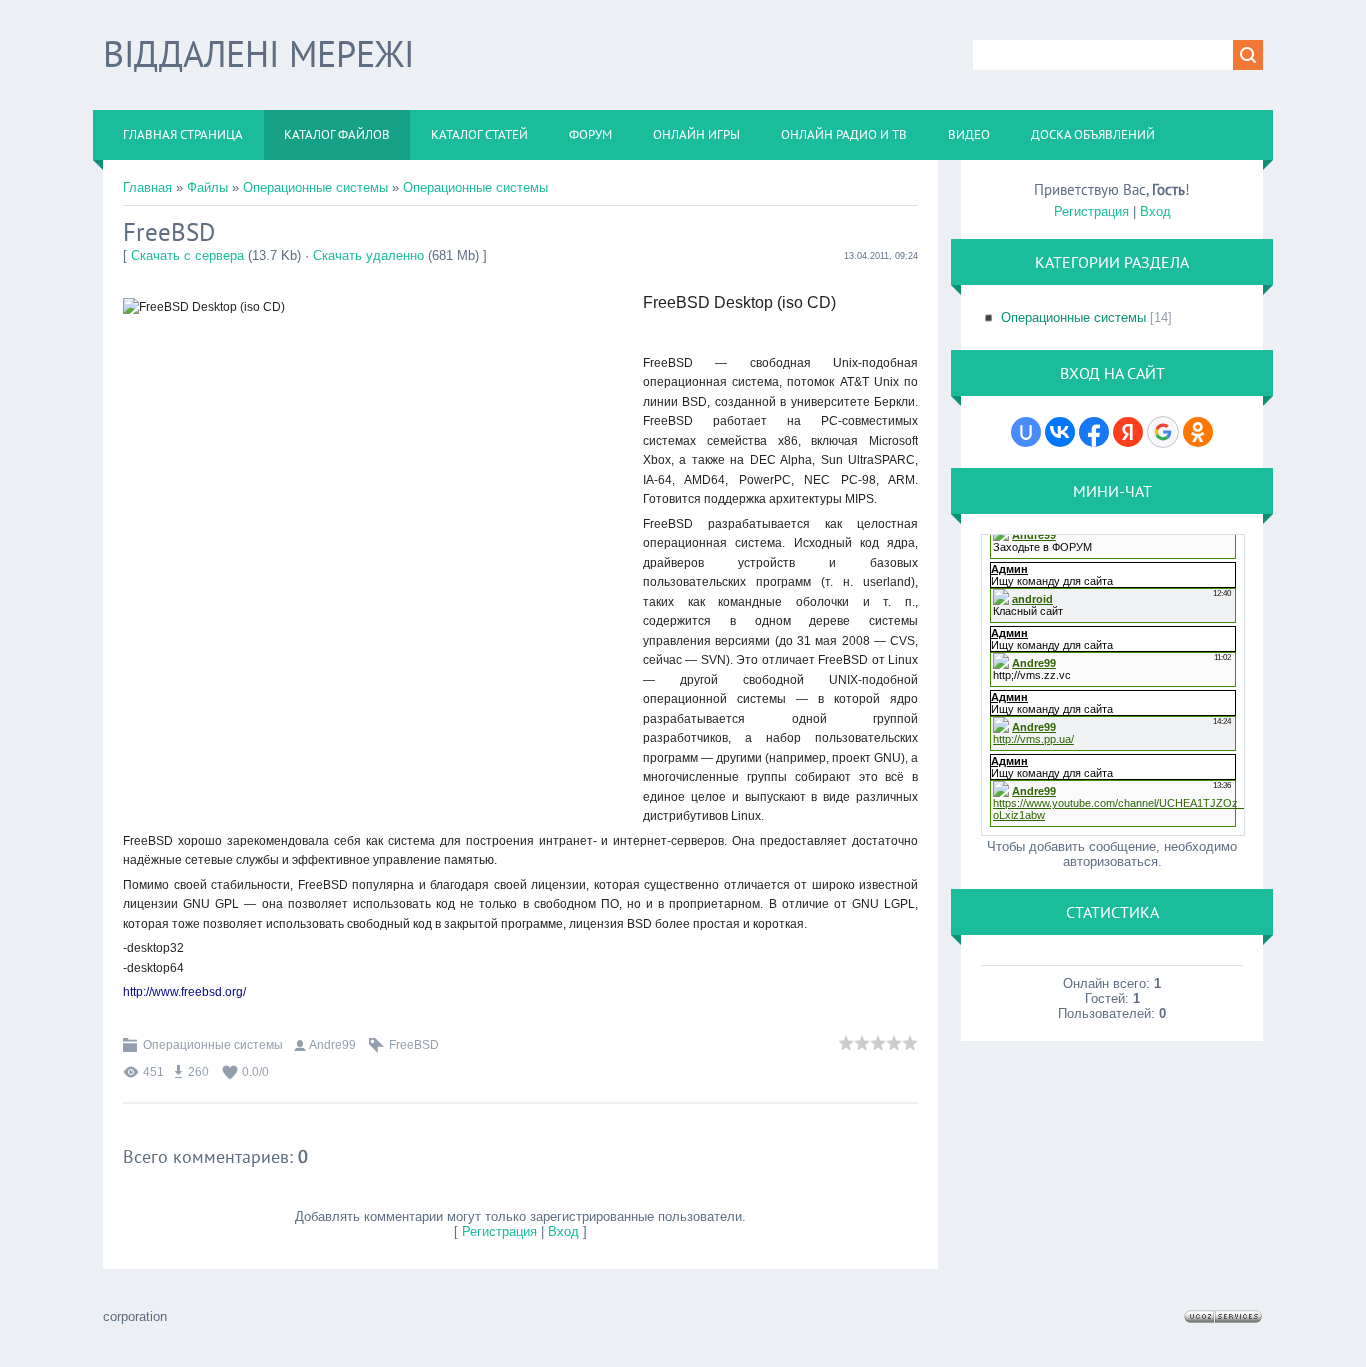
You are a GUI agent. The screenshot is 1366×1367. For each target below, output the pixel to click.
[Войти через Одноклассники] (1198, 432)
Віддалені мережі (258, 53)
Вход (563, 1231)
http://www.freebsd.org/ (184, 992)
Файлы (207, 187)
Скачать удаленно (368, 255)
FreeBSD (414, 1045)
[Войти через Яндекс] (1128, 432)
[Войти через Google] (1163, 432)
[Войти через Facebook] (1094, 432)
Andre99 (332, 1045)
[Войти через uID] (1026, 432)
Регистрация (499, 1231)
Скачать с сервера (187, 255)
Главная (147, 187)
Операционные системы (315, 187)
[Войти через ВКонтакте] (1060, 432)
